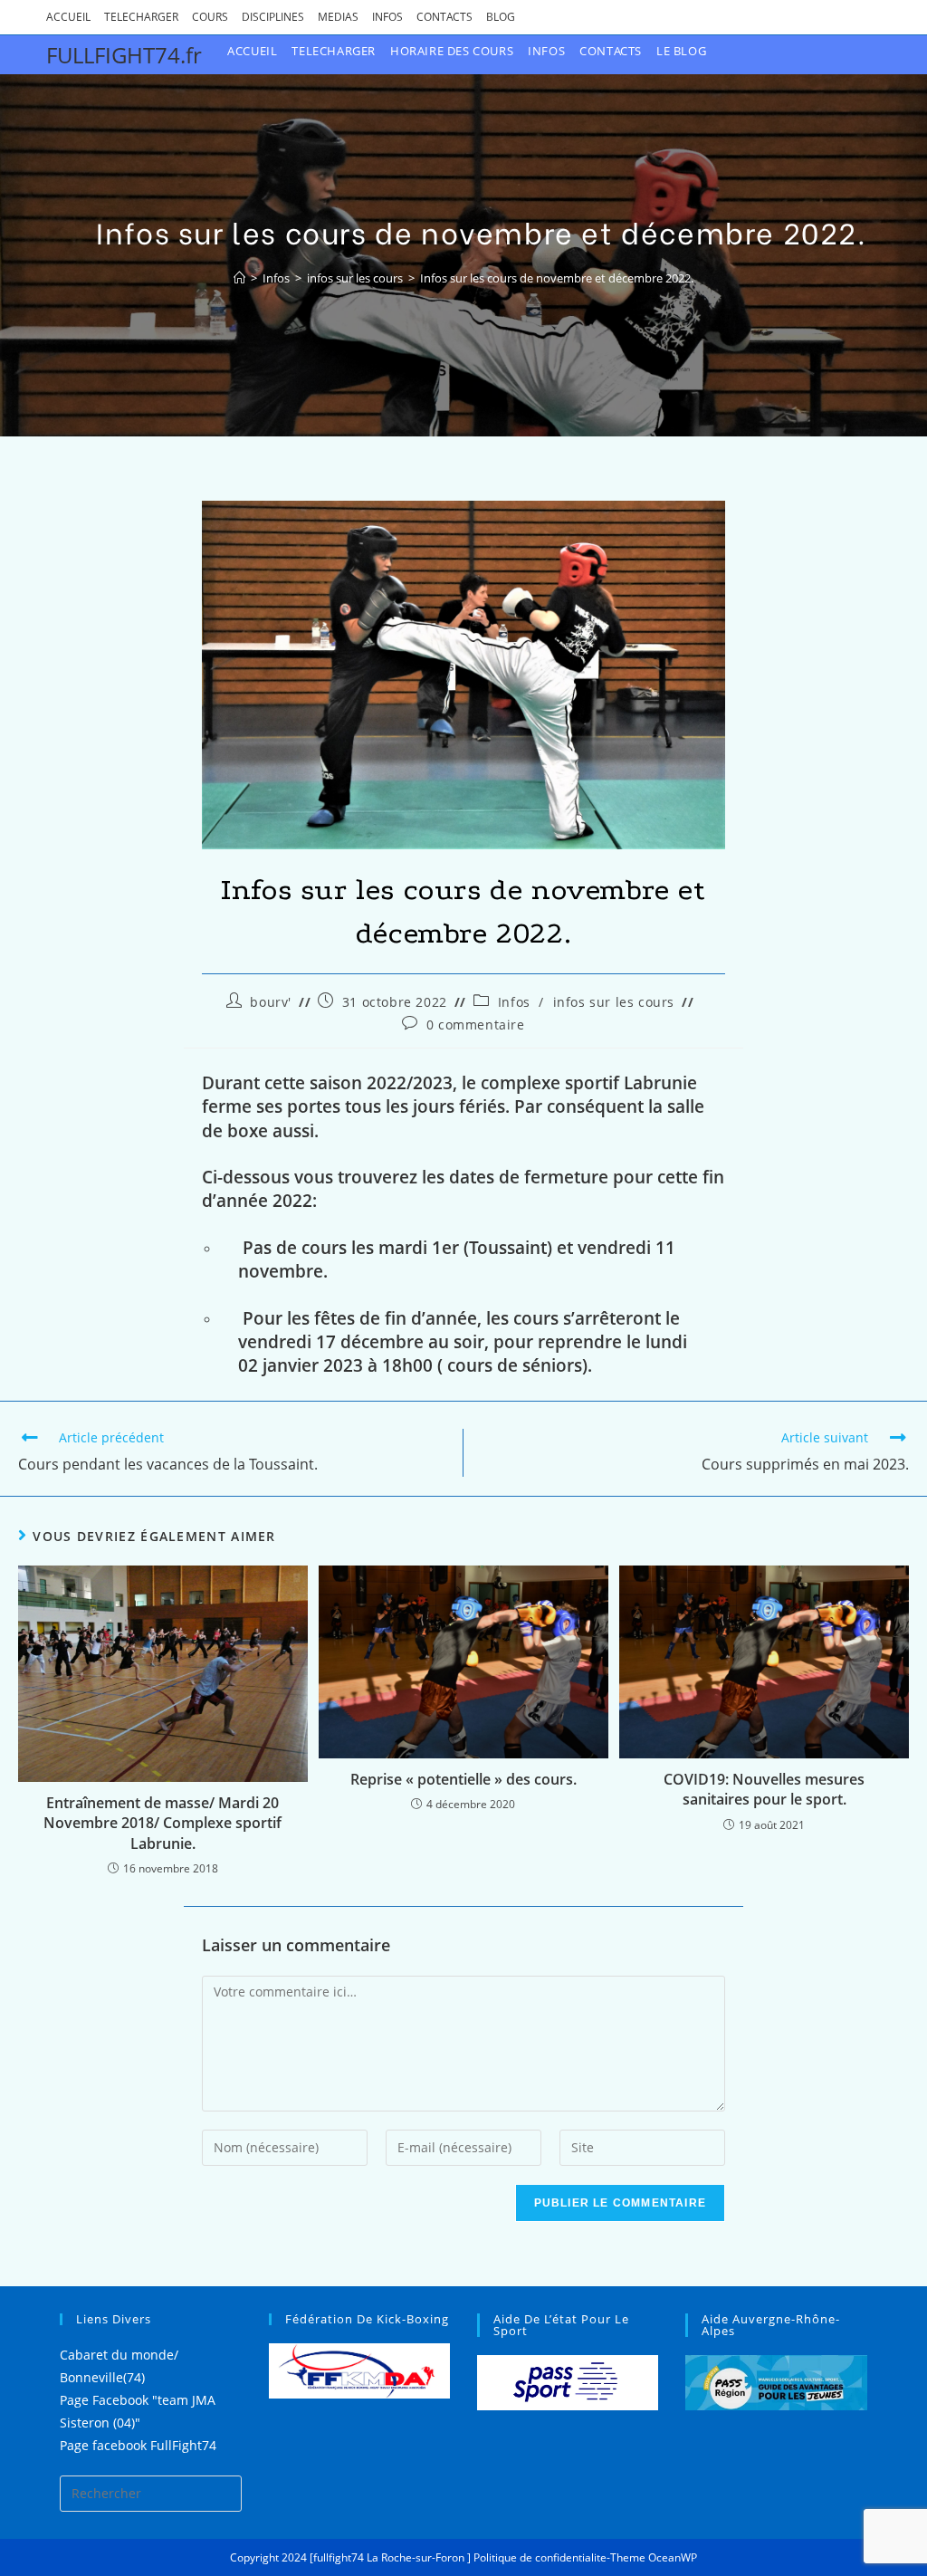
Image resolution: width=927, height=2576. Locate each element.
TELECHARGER (141, 17)
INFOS (387, 17)
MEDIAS (338, 17)
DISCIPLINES (273, 17)
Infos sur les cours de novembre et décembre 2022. (557, 278)
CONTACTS (444, 17)
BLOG (501, 17)
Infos (514, 1002)
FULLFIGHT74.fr (124, 55)
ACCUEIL (68, 17)
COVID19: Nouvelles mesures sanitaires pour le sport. (764, 1789)
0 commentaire (476, 1025)
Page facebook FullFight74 (138, 2445)
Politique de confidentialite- (542, 2557)
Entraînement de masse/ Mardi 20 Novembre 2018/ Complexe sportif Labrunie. (162, 1823)
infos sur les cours (614, 1002)
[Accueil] (239, 278)
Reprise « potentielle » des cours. (463, 1779)
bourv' (271, 1002)
